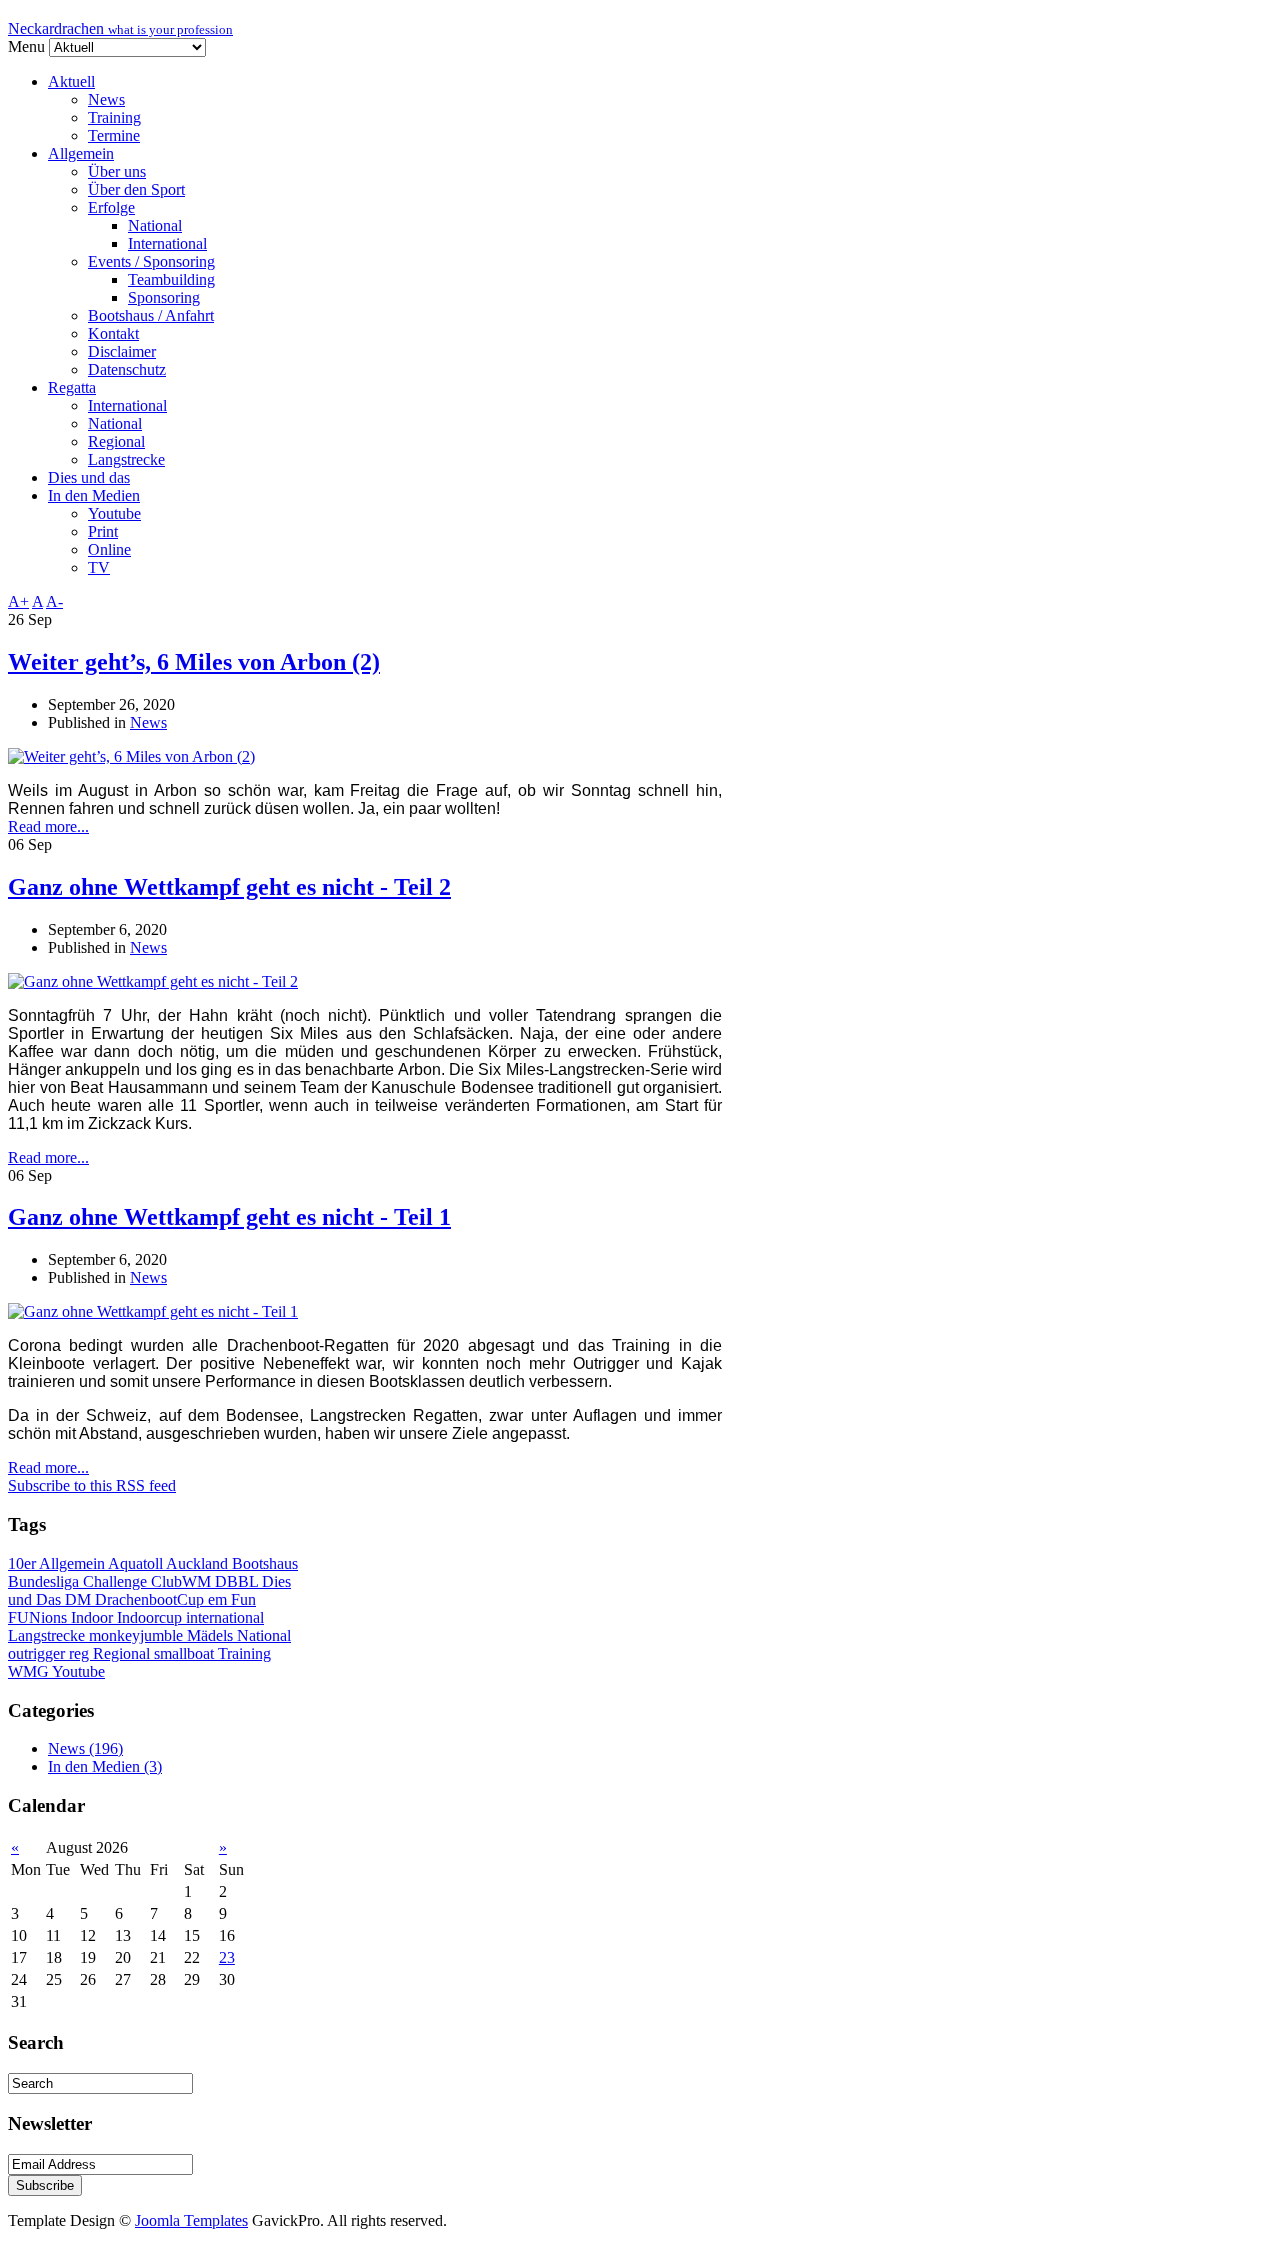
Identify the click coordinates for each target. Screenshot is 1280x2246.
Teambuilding (171, 279)
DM (80, 1599)
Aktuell (71, 81)
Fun (243, 1599)
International (167, 243)
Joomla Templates (191, 2220)
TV (99, 567)
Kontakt (113, 333)
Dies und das (89, 477)
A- (54, 601)
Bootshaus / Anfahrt (151, 315)
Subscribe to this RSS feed (92, 1485)
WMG (30, 1671)
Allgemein (81, 153)
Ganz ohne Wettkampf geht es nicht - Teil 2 (229, 887)
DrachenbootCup (151, 1599)
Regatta (72, 387)
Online (109, 549)
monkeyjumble (138, 1635)
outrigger (38, 1653)
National (155, 225)
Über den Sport (136, 189)
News (106, 99)
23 (227, 1957)
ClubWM (183, 1581)
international (225, 1617)
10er (23, 1563)
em (219, 1599)
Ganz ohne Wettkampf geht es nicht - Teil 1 (229, 1217)
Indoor (94, 1617)
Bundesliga (45, 1581)
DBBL (238, 1581)
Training (114, 117)
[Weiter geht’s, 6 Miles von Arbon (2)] (131, 756)
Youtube (114, 513)
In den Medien (94, 495)
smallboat (186, 1653)
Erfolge (111, 207)
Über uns (117, 171)
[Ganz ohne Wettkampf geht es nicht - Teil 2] (153, 981)
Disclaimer (122, 351)
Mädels (212, 1635)
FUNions (39, 1617)
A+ (18, 601)
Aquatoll (137, 1563)
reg (81, 1653)
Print (103, 531)
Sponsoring (164, 297)
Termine (114, 135)
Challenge (117, 1581)
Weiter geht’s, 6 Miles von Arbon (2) (194, 662)
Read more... (48, 826)
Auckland (199, 1563)
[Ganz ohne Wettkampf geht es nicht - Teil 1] (153, 1311)
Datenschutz (127, 369)
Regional (116, 441)
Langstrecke (126, 459)
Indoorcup (151, 1617)
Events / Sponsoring (151, 261)
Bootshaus (265, 1563)
